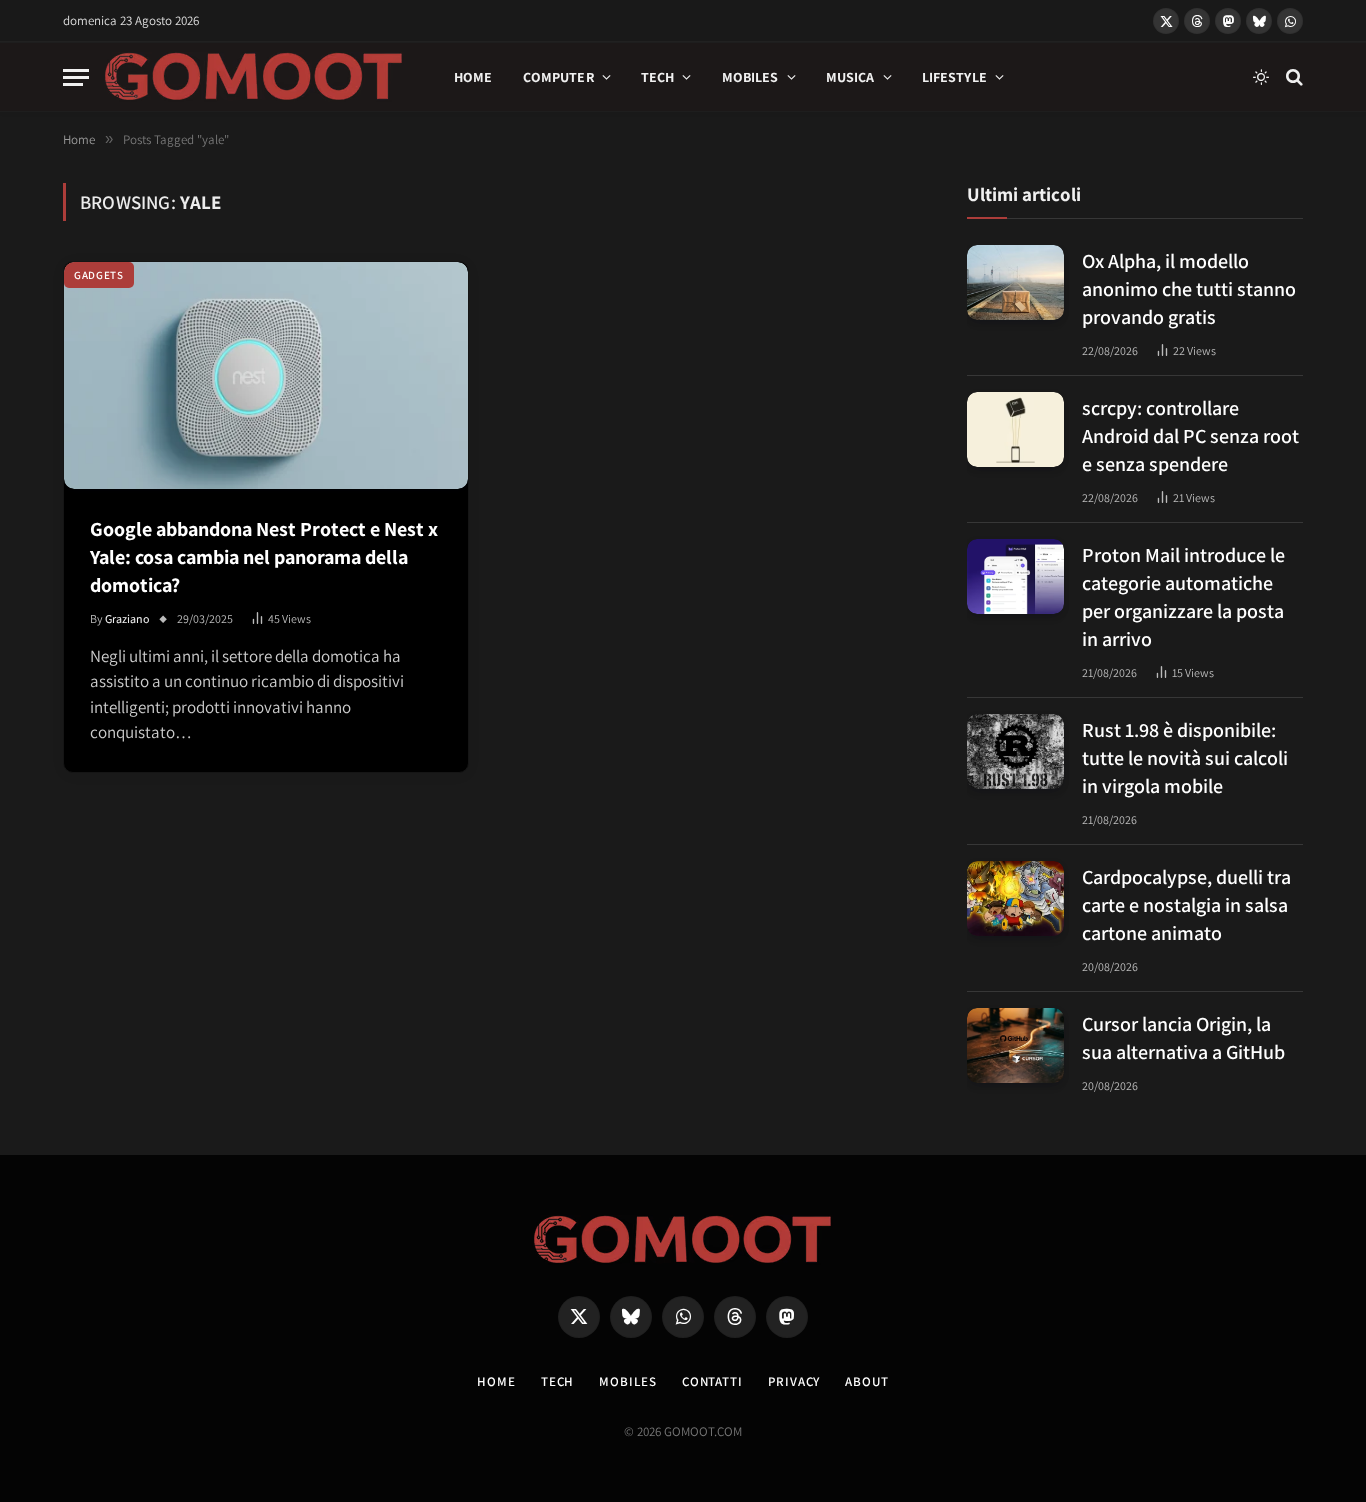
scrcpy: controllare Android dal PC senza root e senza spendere (1190, 436)
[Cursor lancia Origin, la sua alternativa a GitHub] (1015, 1045)
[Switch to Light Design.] (1261, 77)
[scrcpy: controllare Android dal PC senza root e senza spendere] (1015, 429)
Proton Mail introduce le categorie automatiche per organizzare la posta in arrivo (1183, 597)
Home (473, 77)
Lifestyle (954, 77)
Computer (558, 77)
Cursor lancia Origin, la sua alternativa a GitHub (1183, 1038)
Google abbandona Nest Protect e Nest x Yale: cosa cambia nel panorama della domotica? (264, 557)
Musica (850, 77)
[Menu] (76, 77)
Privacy (794, 1381)
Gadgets (99, 275)
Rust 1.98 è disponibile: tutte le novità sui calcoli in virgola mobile (1185, 758)
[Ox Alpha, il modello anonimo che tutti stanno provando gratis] (1015, 282)
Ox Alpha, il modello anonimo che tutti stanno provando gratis (1189, 289)
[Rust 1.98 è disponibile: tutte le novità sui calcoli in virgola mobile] (1015, 751)
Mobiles (750, 77)
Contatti (712, 1381)
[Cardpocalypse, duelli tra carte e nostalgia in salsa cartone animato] (1015, 898)
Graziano (127, 618)
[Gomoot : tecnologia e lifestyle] (254, 77)
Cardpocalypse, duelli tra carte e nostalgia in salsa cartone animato (1186, 905)
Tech (658, 77)
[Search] (1292, 77)
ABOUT (867, 1381)
